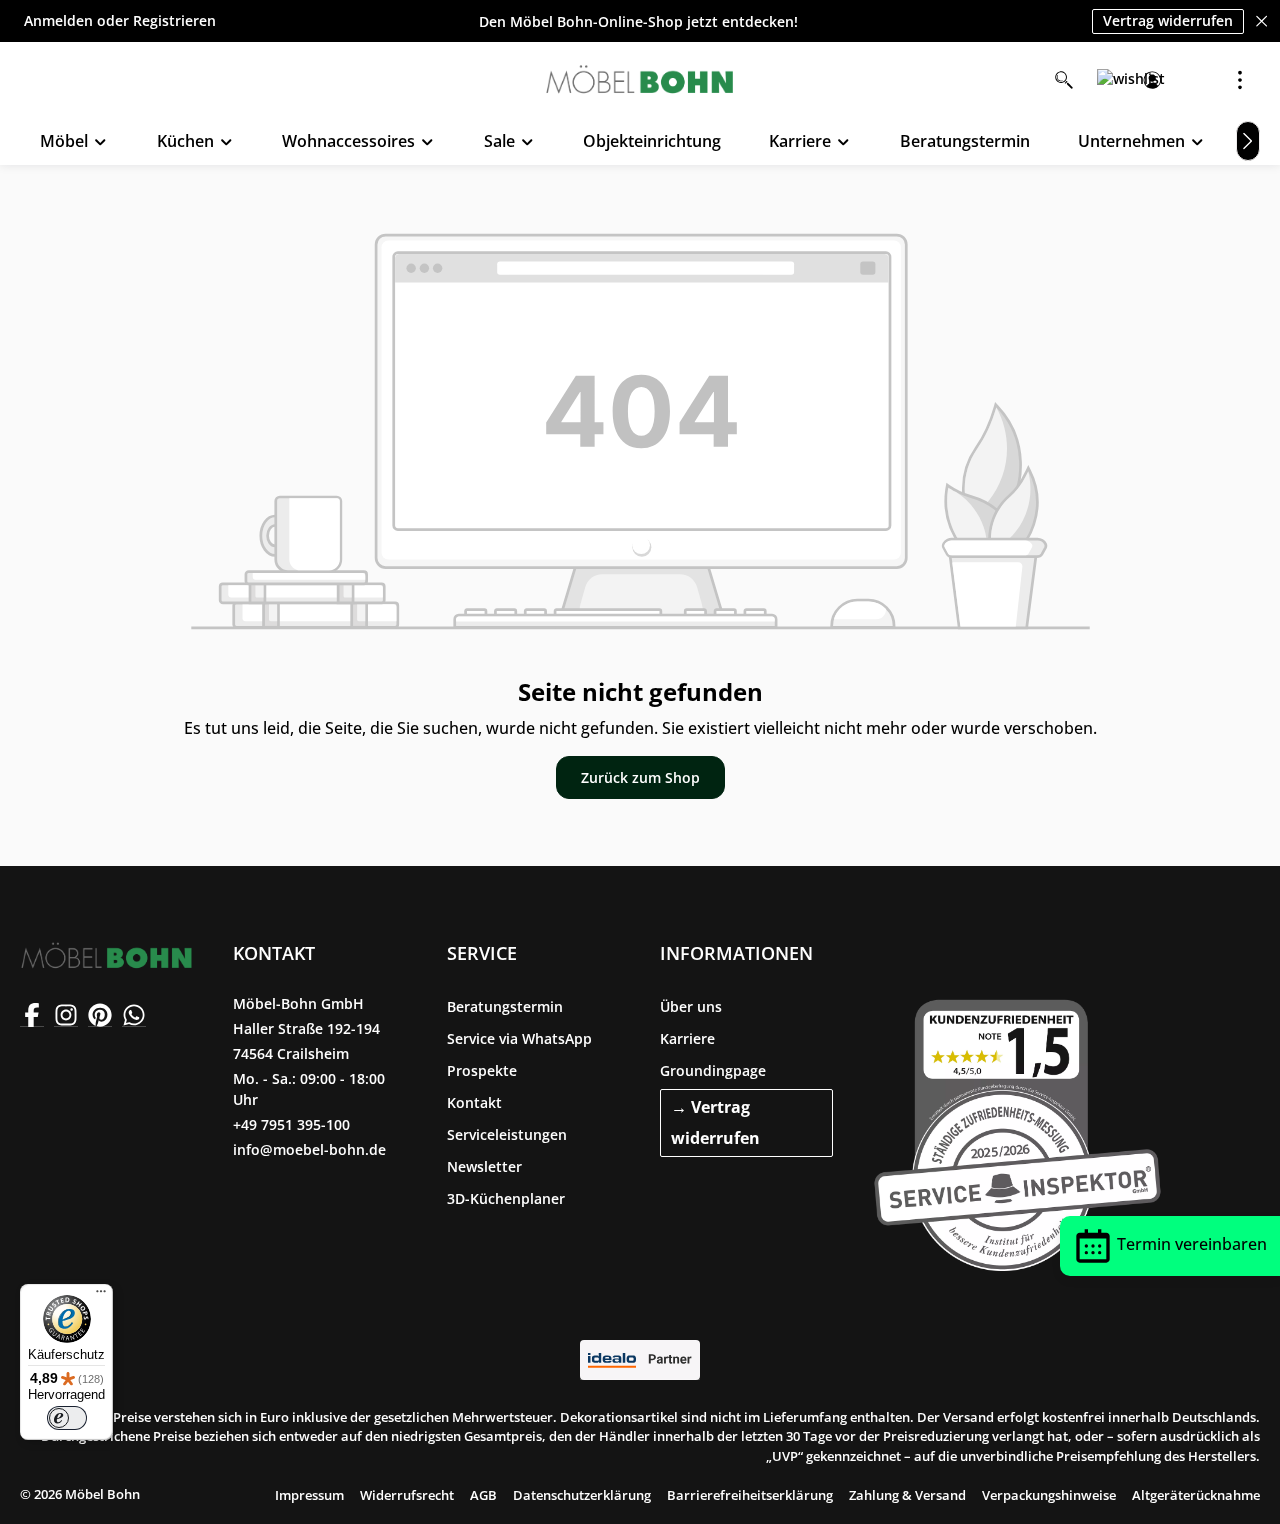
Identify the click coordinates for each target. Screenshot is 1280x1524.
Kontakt (474, 1102)
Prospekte (482, 1070)
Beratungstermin (505, 1006)
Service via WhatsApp (519, 1038)
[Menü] (101, 1296)
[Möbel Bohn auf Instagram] (66, 1015)
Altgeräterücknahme (1196, 1495)
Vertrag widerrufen (1168, 20)
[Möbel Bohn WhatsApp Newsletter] (134, 1015)
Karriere (687, 1038)
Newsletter (484, 1166)
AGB (483, 1495)
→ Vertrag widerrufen (715, 1122)
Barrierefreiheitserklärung (750, 1495)
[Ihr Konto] (1152, 80)
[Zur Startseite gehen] (640, 80)
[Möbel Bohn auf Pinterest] (100, 1015)
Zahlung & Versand (907, 1495)
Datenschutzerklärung (582, 1495)
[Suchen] (1064, 80)
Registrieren (174, 21)
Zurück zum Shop (640, 777)
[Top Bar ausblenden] (1261, 21)
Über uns (691, 1006)
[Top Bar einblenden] (1240, 80)
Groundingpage (713, 1070)
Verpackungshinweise (1049, 1495)
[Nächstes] (1248, 141)
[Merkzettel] (1108, 80)
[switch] (67, 1418)
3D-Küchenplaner (506, 1198)
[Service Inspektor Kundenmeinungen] (1017, 1131)
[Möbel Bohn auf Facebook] (32, 1015)
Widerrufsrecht (407, 1495)
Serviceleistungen (507, 1134)
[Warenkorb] (1196, 80)
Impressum (309, 1495)
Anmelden (58, 21)
